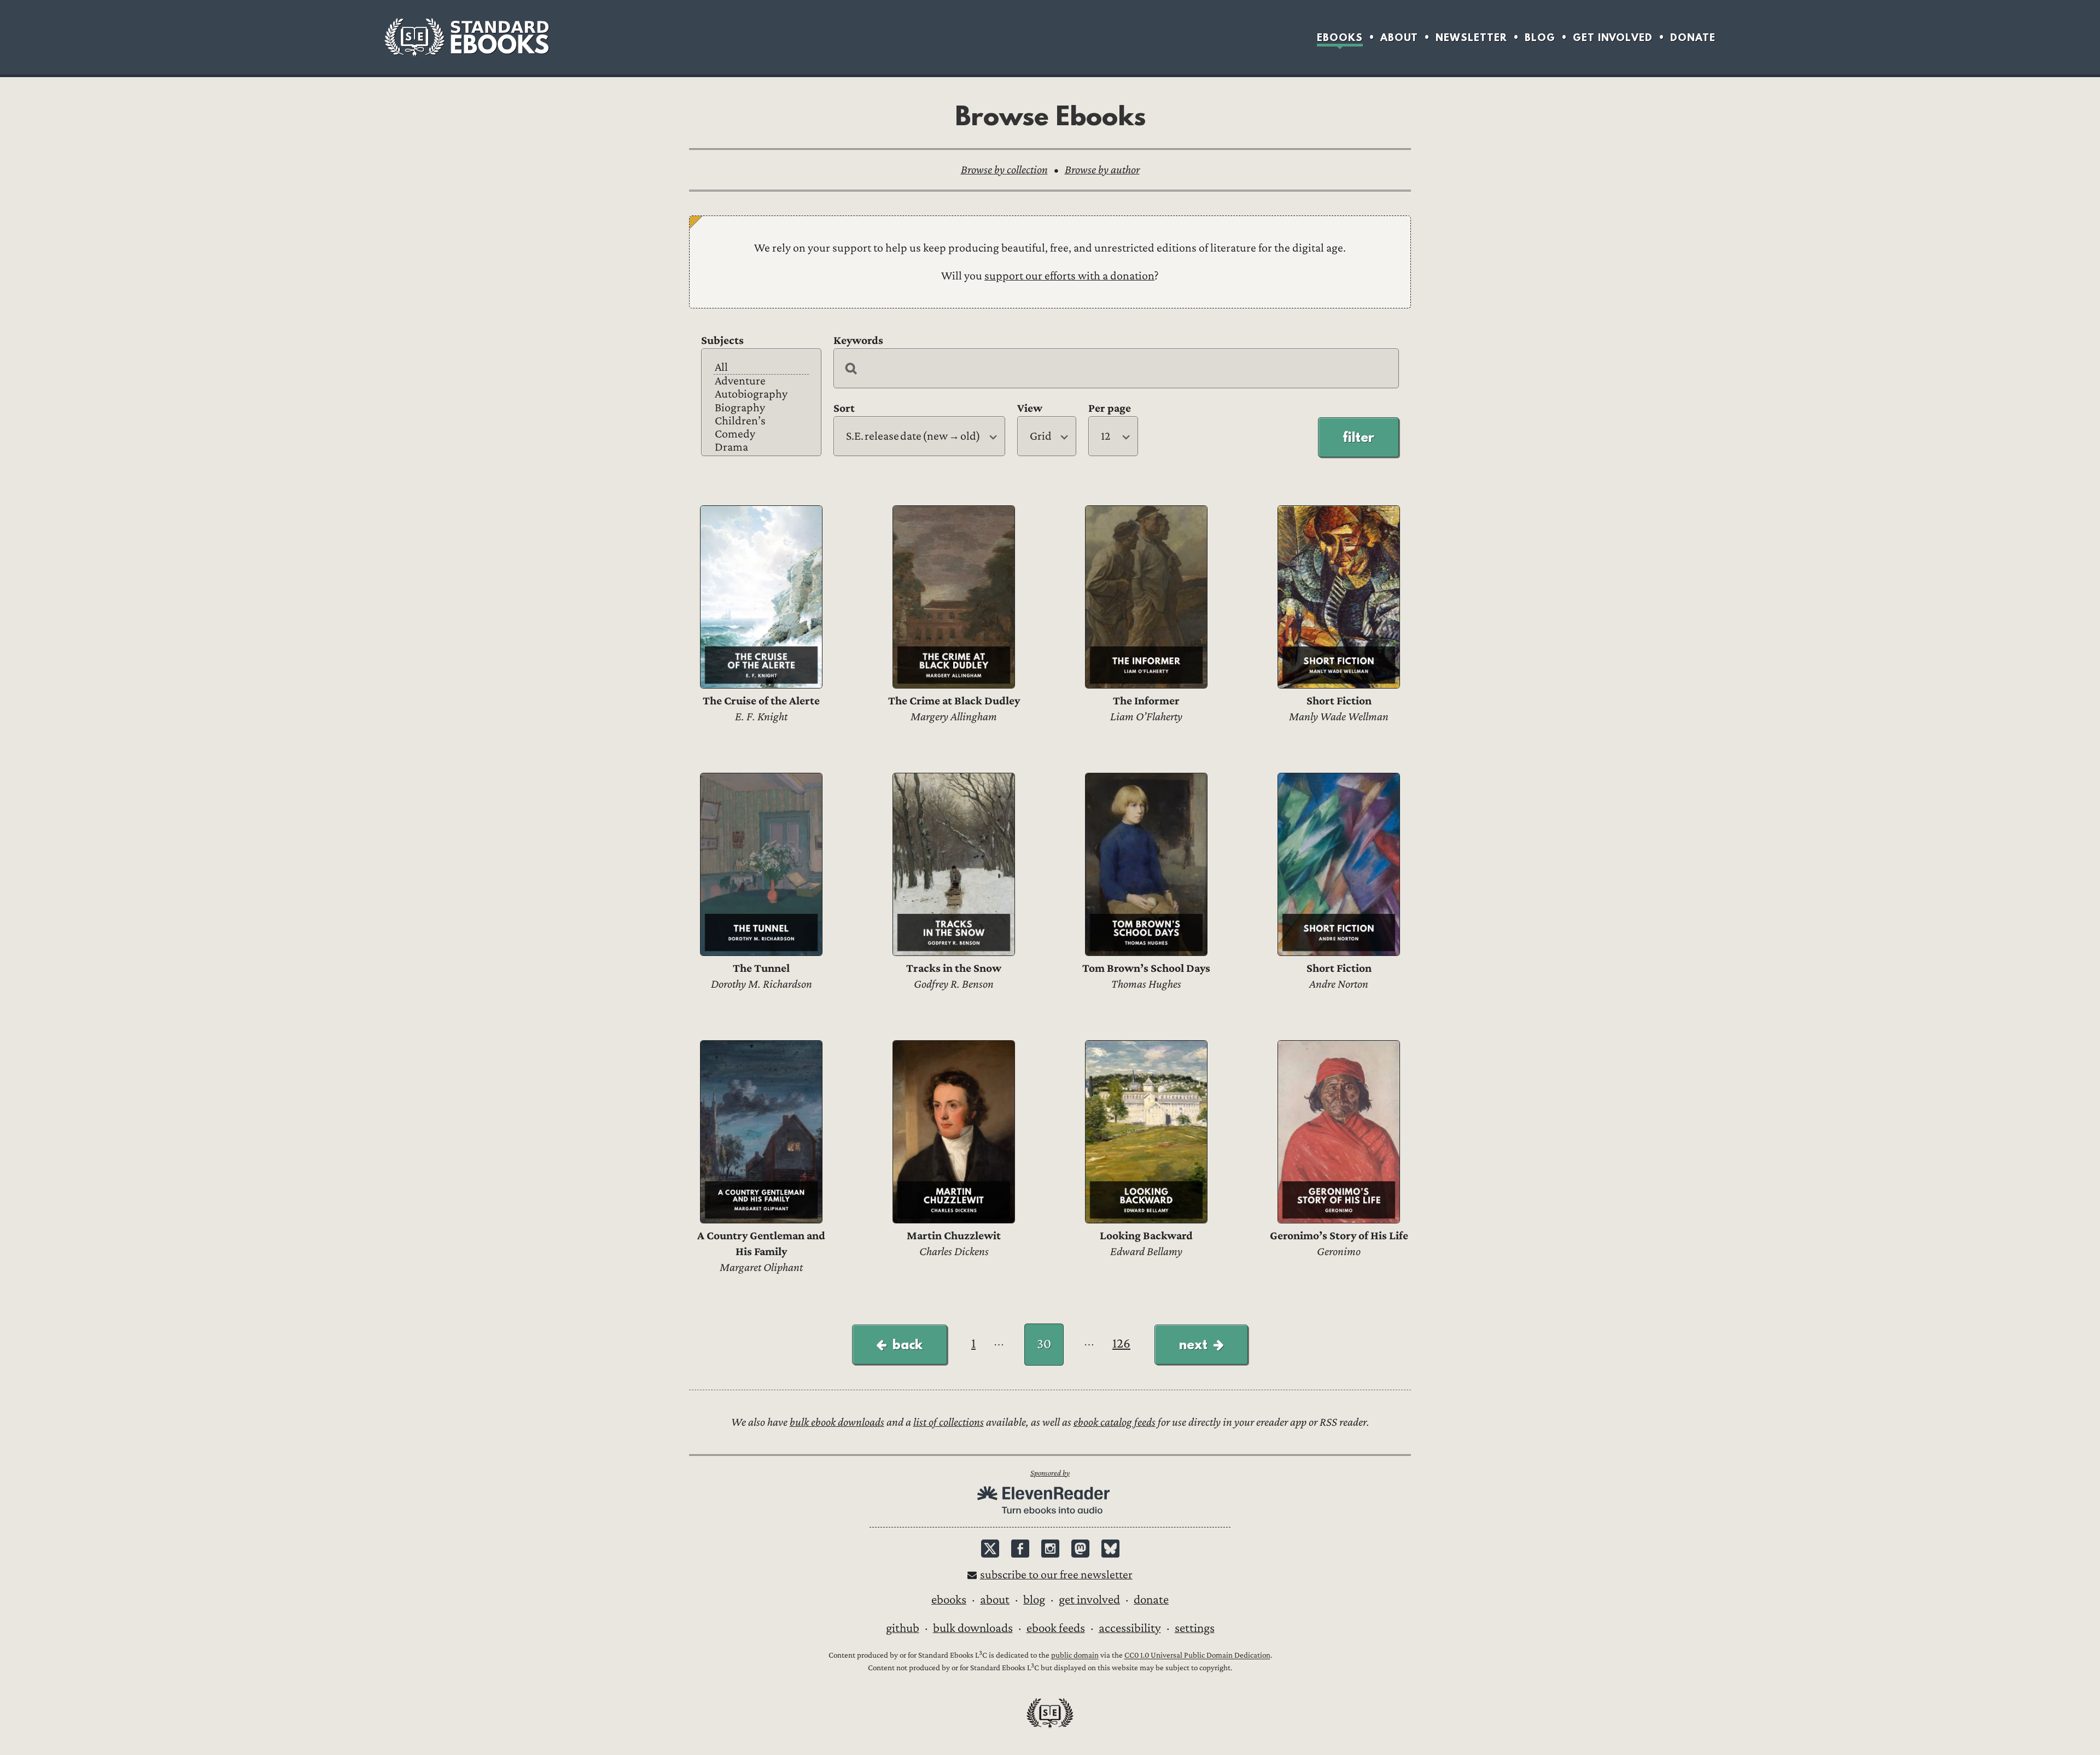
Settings (1195, 1628)
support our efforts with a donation (1069, 276)
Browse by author (1102, 170)
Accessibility (1130, 1628)
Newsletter (1471, 37)
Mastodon (1080, 1549)
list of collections (949, 1422)
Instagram (1050, 1549)
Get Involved (1613, 37)
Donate (1693, 37)
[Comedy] (761, 434)
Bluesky (1110, 1549)
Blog (1540, 37)
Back (908, 1344)
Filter (1358, 437)
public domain (1075, 1656)
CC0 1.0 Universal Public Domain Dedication (1197, 1656)
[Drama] (761, 447)
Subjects (722, 340)
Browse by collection (1004, 170)
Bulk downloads (973, 1628)
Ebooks (1340, 37)
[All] (761, 368)
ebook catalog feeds (1115, 1422)
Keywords (858, 340)
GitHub (903, 1628)
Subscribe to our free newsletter (1056, 1575)
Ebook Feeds (1056, 1628)
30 (1044, 1344)
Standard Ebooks (466, 37)
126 (1121, 1343)
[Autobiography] (761, 394)
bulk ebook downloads (837, 1422)
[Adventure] (761, 381)
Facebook (1020, 1549)
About (1399, 37)
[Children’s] (761, 421)
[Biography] (761, 408)
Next (1193, 1344)
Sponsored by (1050, 1473)
